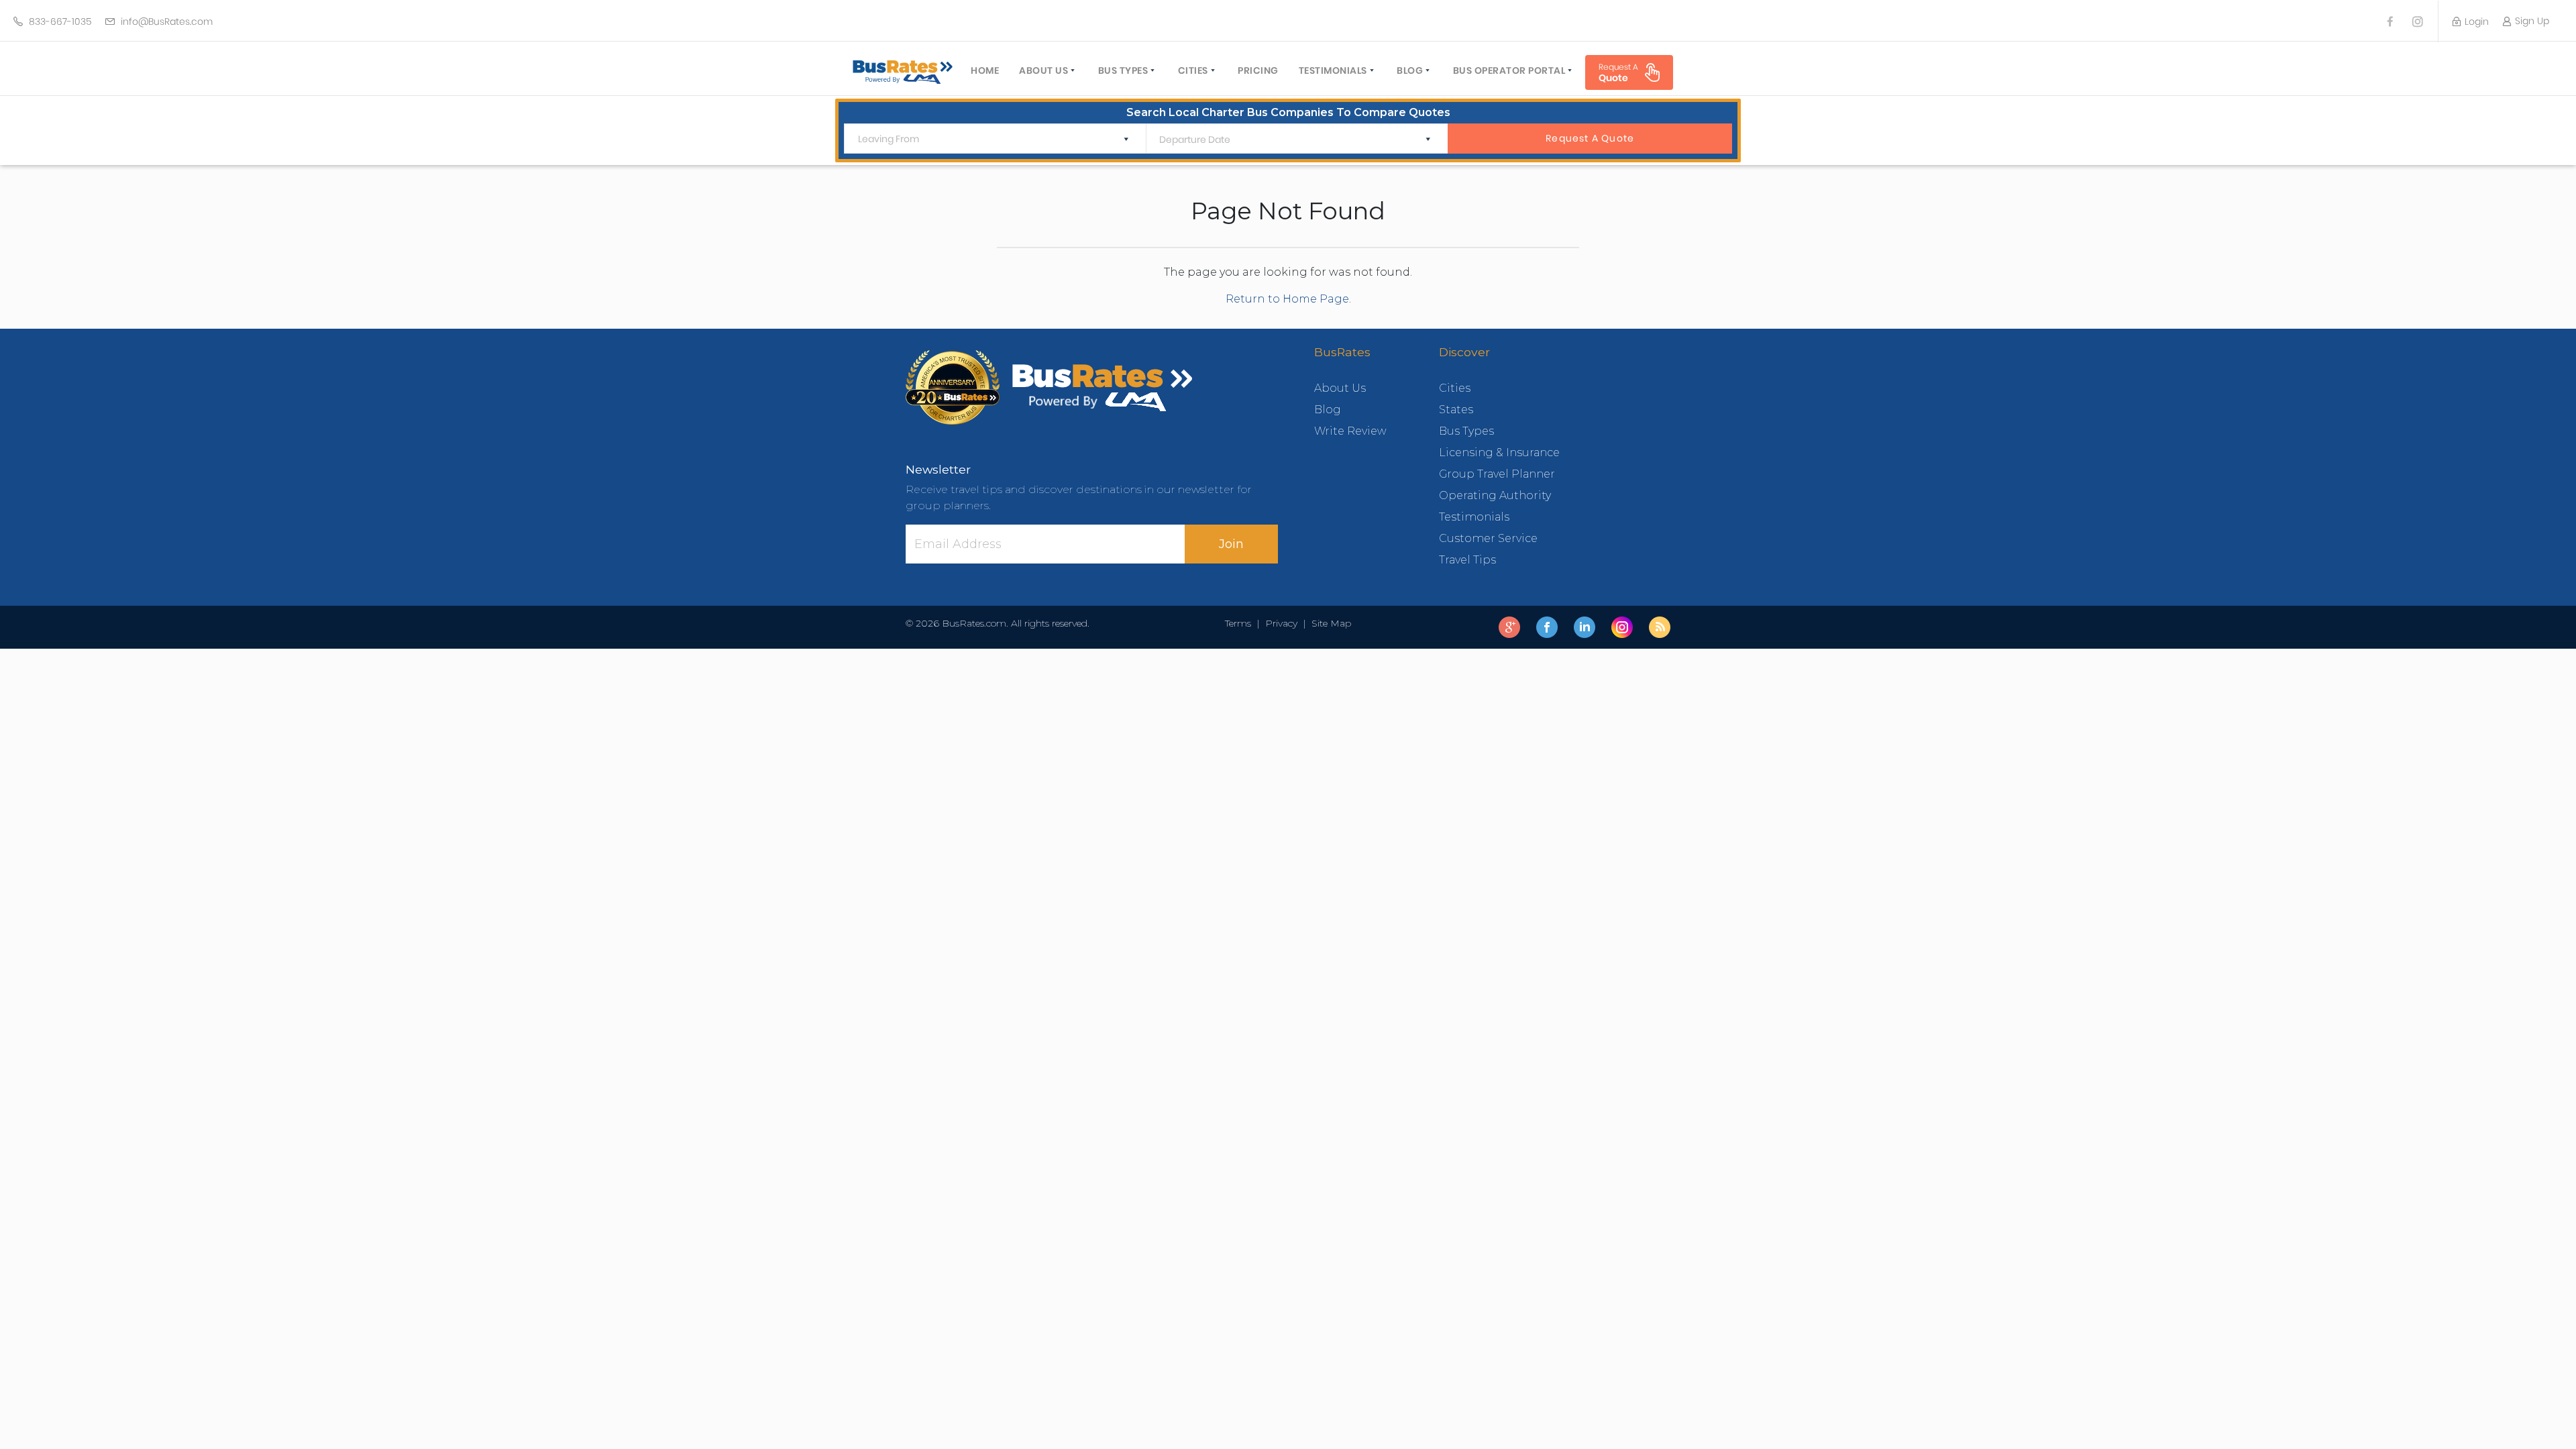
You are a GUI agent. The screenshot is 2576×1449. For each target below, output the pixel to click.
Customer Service (1488, 538)
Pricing (1258, 70)
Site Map (1329, 623)
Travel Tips (1467, 560)
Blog (1410, 70)
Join (1231, 544)
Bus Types (1123, 70)
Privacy (1281, 623)
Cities (1193, 70)
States (1456, 410)
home (985, 70)
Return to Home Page (1287, 299)
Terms (1241, 623)
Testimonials (1333, 70)
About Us (1043, 70)
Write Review (1350, 431)
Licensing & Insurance (1499, 452)
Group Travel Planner (1497, 474)
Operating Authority (1495, 495)
